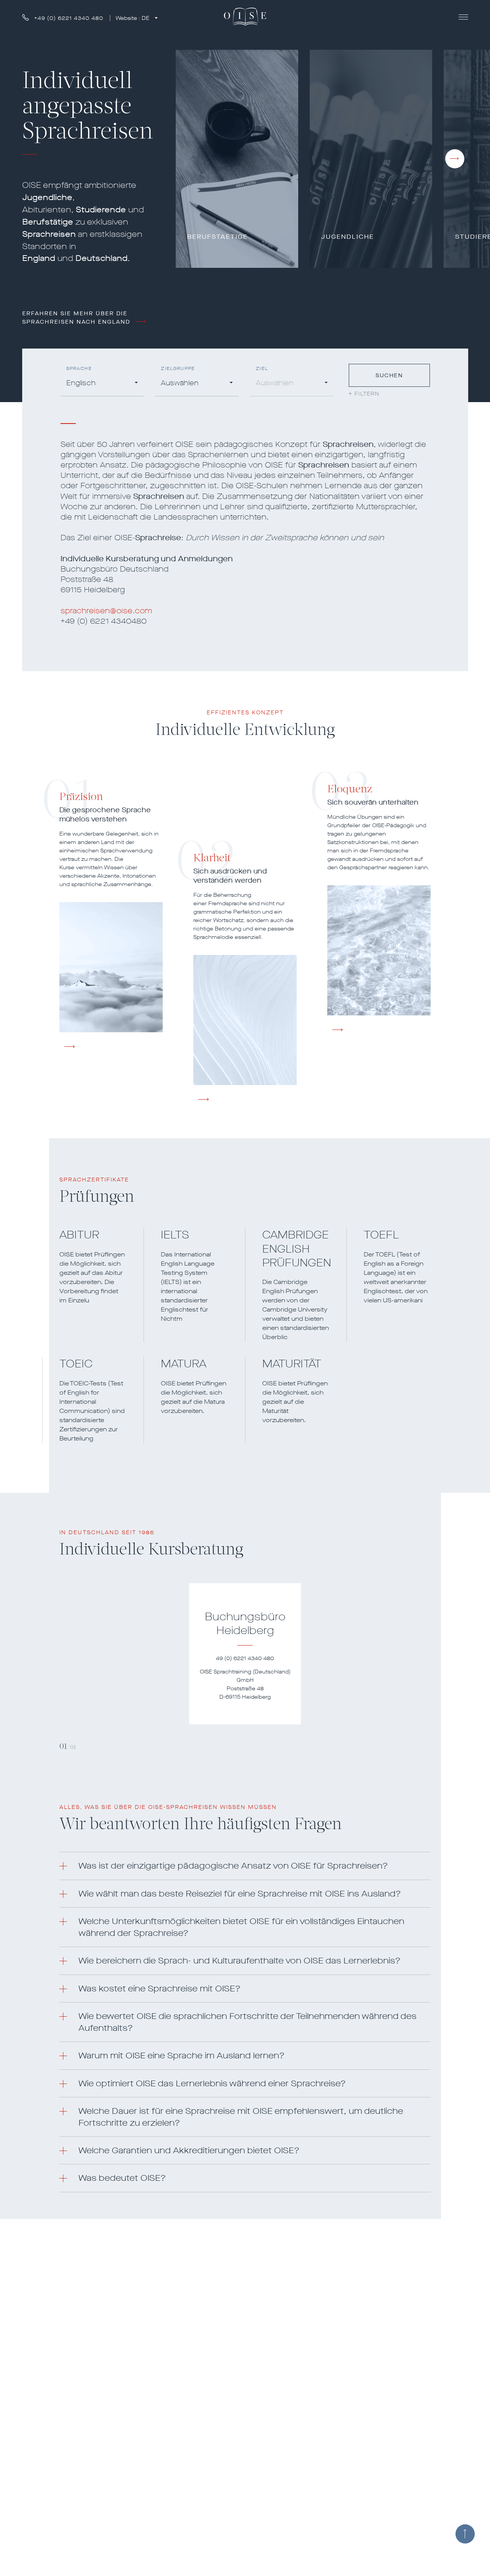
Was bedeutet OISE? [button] (122, 2178)
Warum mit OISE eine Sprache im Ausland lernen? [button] (181, 2055)
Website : (132, 18)
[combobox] (102, 384)
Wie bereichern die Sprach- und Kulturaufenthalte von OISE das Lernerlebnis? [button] (239, 1961)
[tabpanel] (245, 1654)
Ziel (262, 369)
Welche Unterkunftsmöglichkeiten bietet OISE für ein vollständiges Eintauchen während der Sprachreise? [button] (241, 1927)
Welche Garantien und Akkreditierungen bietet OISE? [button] (189, 2150)
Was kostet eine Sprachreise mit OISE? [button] (159, 1989)
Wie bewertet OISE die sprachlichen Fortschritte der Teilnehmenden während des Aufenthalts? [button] (247, 2022)
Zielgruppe (178, 369)
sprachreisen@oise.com (106, 611)
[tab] (245, 1866)
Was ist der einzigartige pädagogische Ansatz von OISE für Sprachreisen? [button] (233, 1866)
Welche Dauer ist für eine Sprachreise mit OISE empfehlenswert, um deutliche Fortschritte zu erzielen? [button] (241, 2117)
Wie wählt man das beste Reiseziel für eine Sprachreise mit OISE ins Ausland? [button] (240, 1894)
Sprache (79, 369)
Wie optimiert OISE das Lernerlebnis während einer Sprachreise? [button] (212, 2083)
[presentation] (455, 159)
